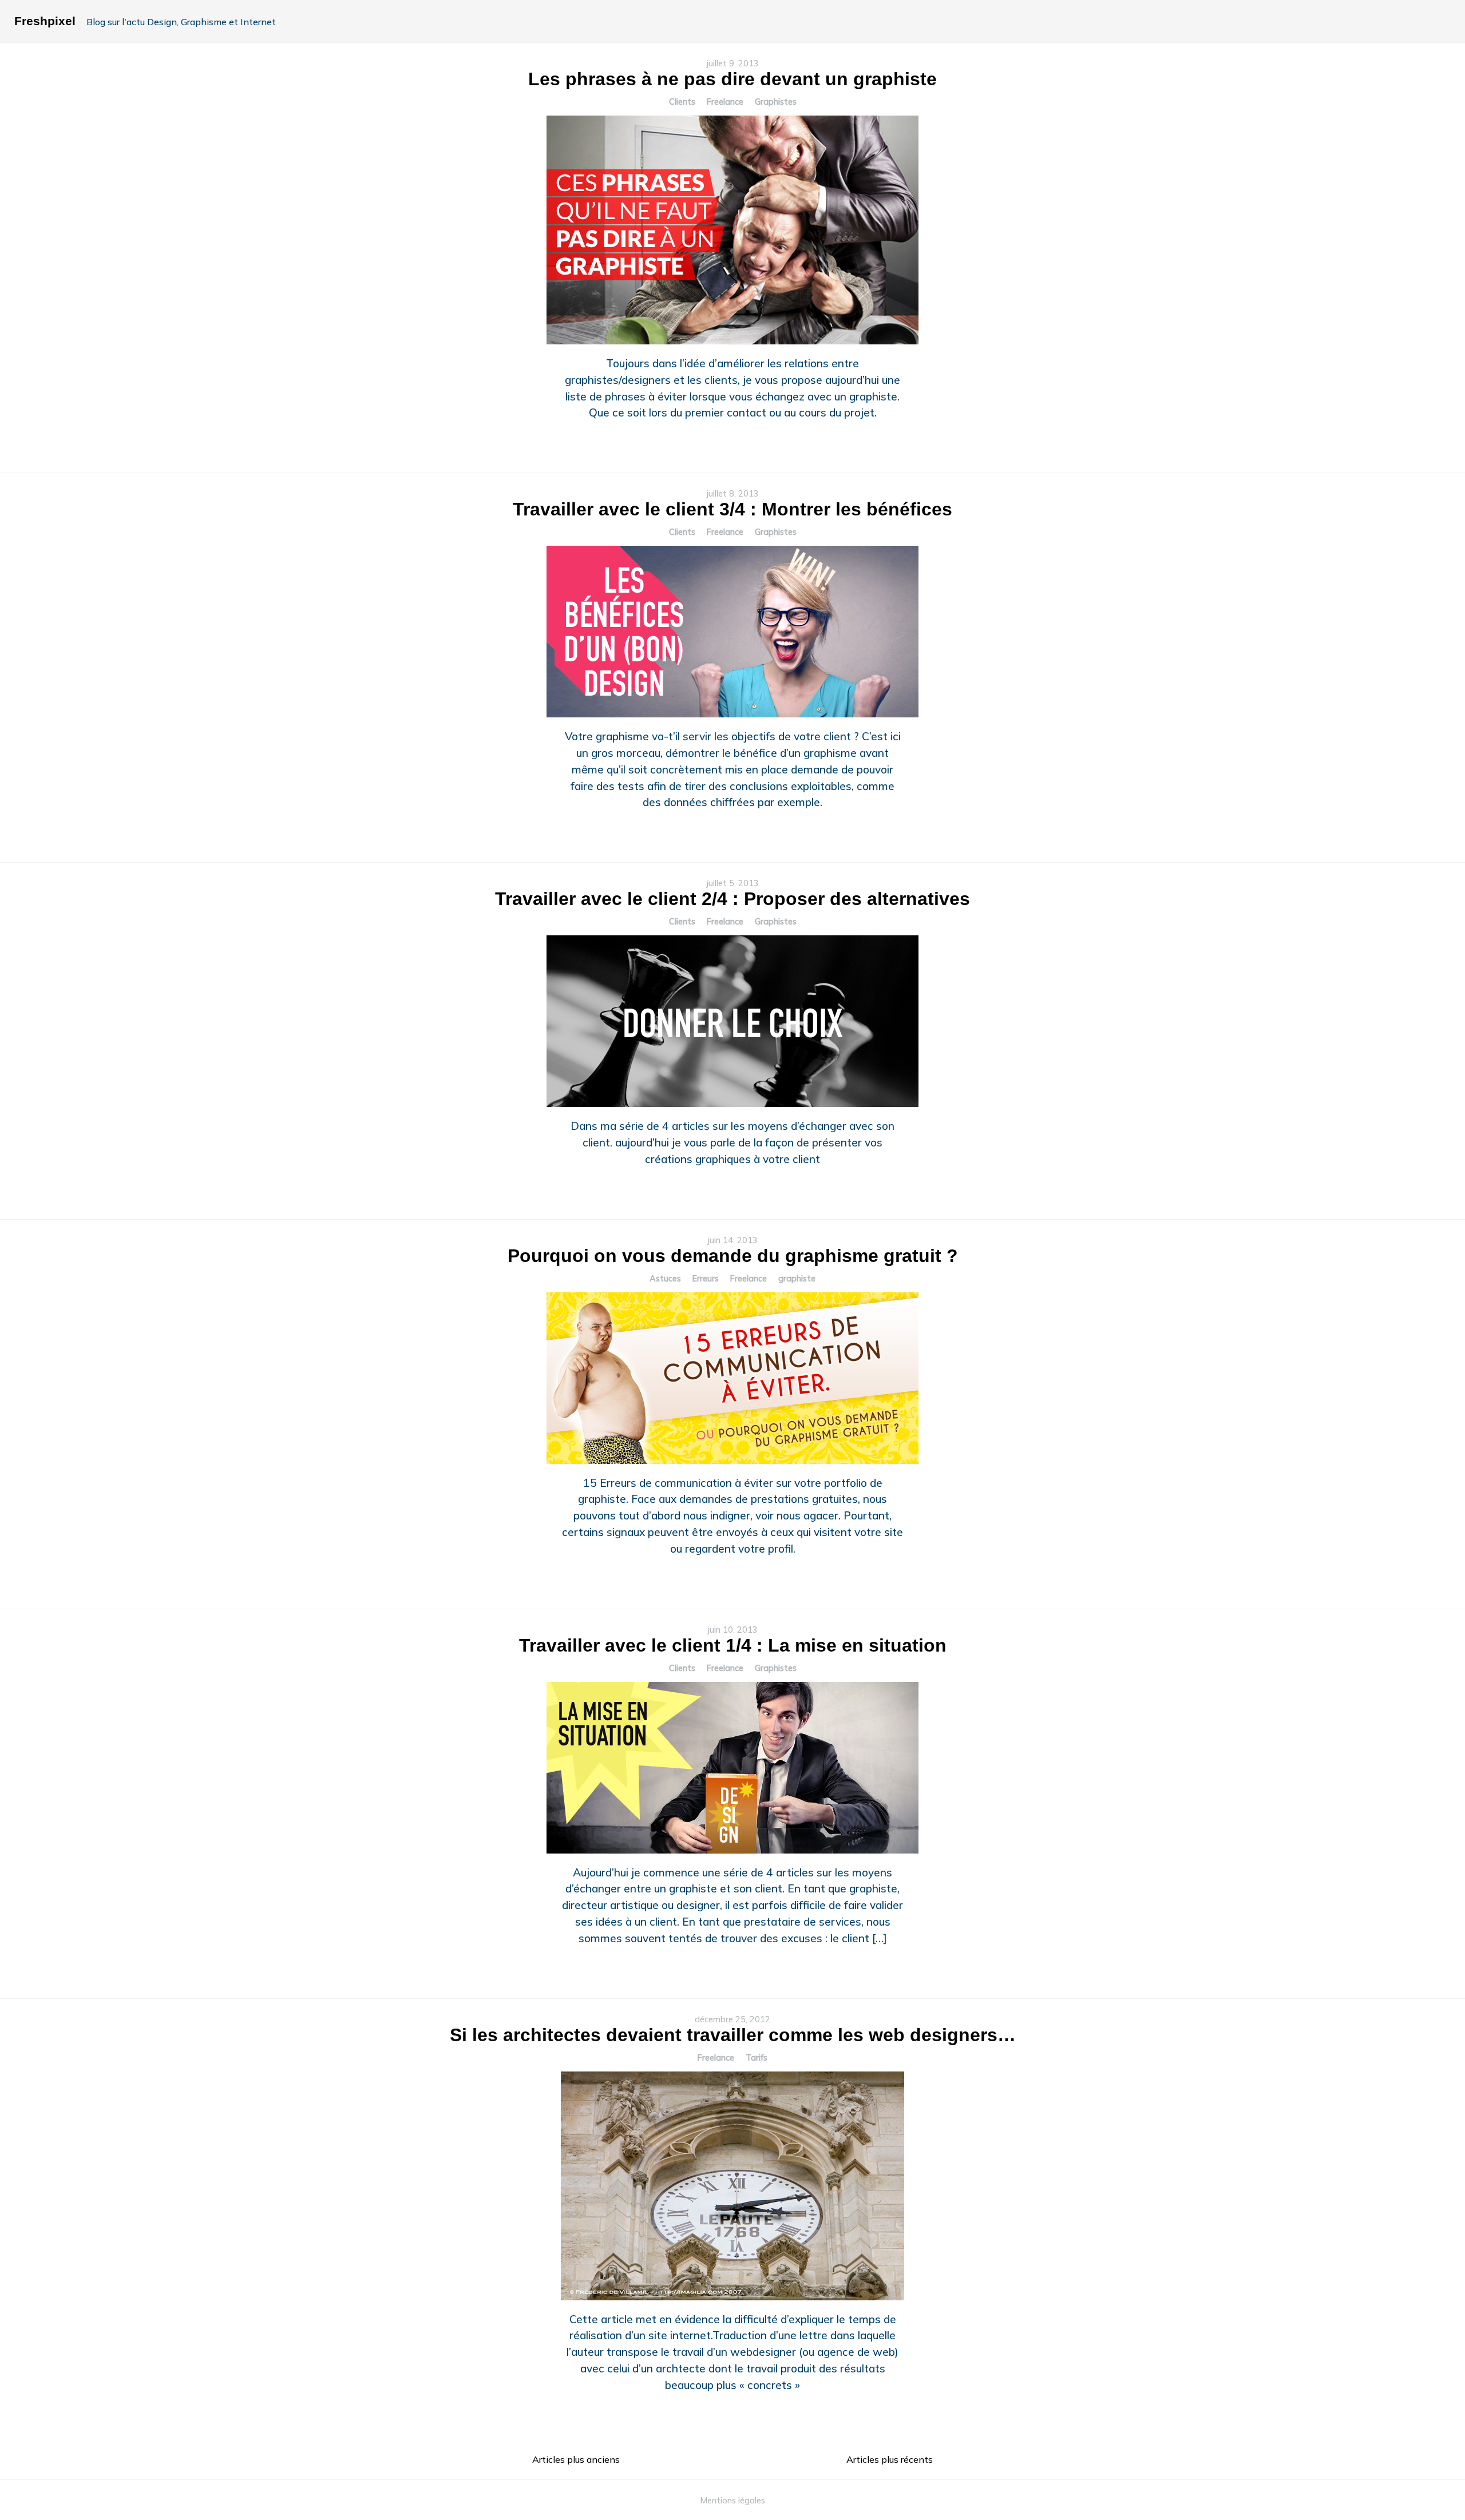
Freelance (725, 102)
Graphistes (776, 102)
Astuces (665, 1279)
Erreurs (706, 1279)
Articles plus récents (890, 2459)
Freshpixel (45, 21)
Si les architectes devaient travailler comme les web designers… (733, 2035)
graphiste (797, 1279)
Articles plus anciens (576, 2459)
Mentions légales (733, 2501)
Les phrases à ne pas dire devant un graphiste (732, 79)
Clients (682, 102)
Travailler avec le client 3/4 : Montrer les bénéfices (732, 509)
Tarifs (757, 2058)
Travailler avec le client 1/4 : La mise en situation (733, 1645)
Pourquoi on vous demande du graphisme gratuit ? (733, 1256)
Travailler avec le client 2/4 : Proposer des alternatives (732, 899)
